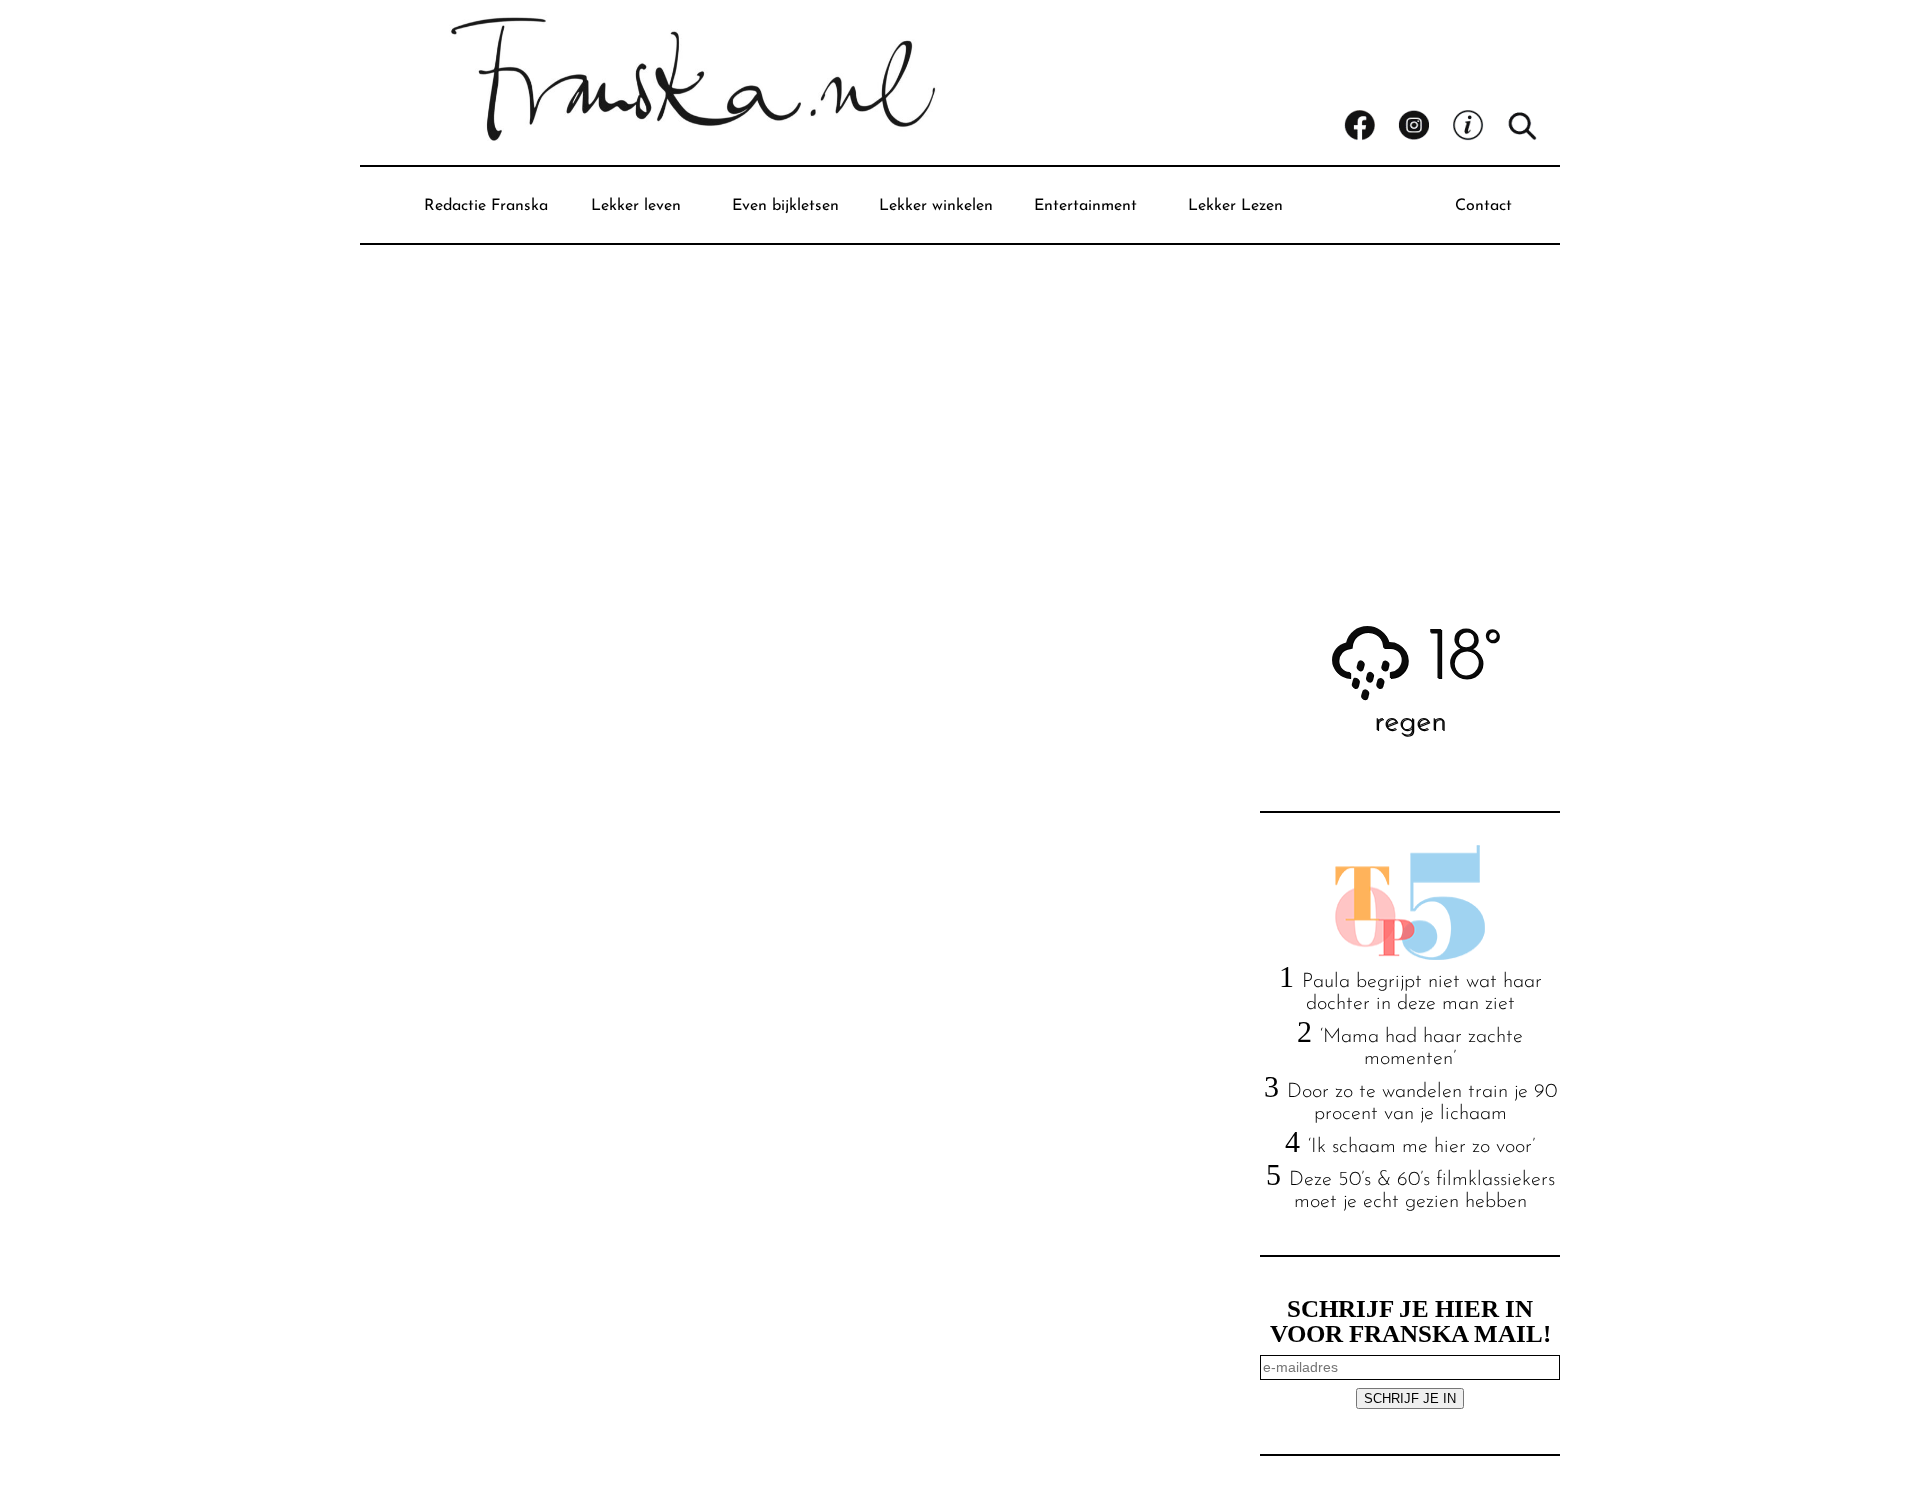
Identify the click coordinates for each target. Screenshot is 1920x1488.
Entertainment (1085, 206)
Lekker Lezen (1235, 206)
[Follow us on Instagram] (1425, 126)
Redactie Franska (486, 206)
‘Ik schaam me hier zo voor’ (1421, 1147)
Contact (1483, 206)
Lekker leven (636, 206)
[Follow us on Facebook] (1371, 126)
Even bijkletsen (785, 206)
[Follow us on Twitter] (1479, 126)
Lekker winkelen (936, 206)
